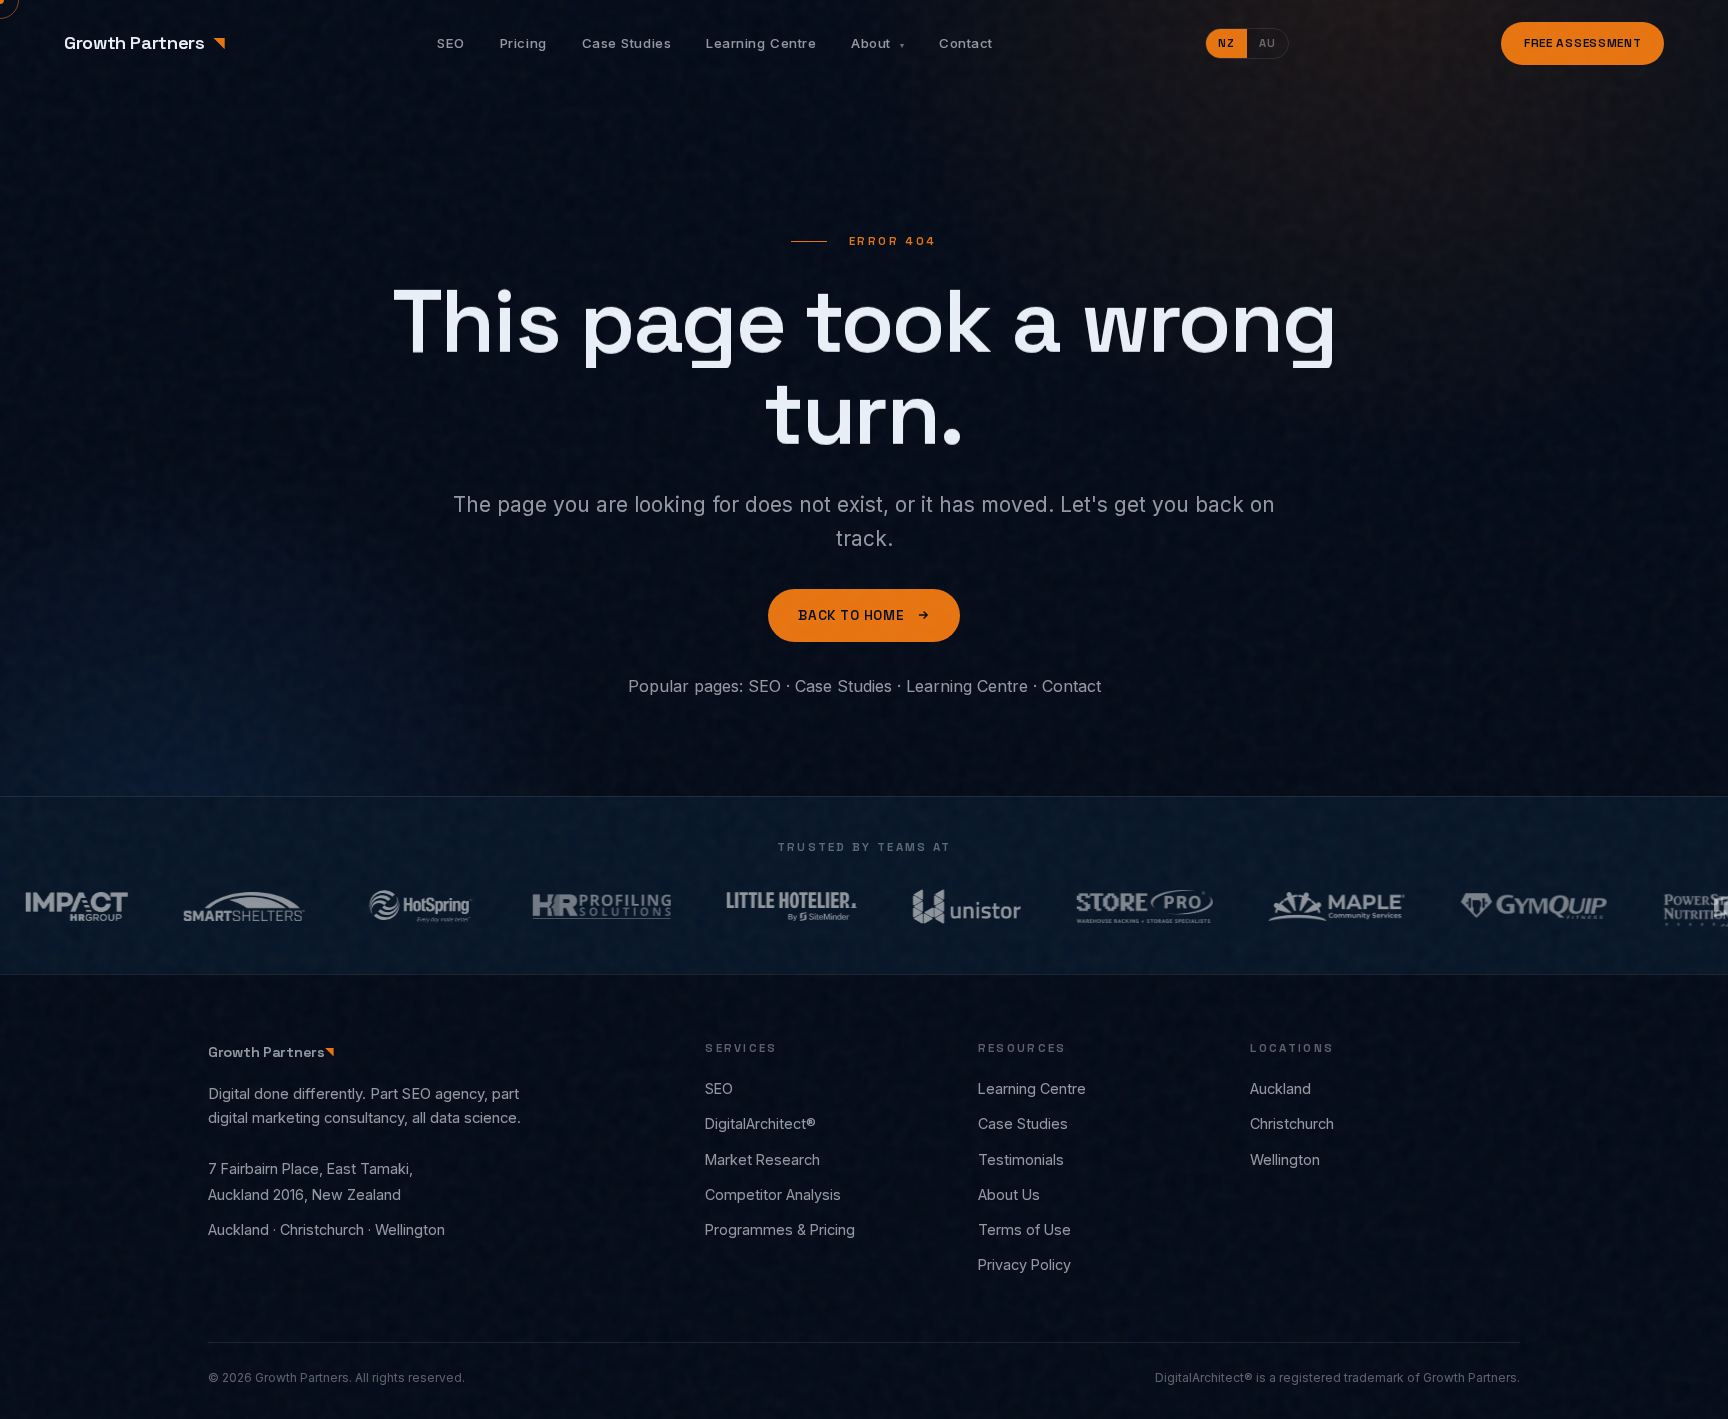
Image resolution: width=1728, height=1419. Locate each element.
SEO (451, 43)
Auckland (1280, 1088)
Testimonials (1021, 1159)
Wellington (1285, 1159)
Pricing (523, 43)
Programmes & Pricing (780, 1229)
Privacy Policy (1024, 1264)
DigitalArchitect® (760, 1123)
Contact (966, 43)
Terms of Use (1024, 1229)
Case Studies (626, 43)
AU (1267, 43)
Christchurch (1292, 1123)
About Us (1009, 1194)
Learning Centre (761, 43)
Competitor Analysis (773, 1194)
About (877, 43)
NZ (1226, 43)
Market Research (762, 1159)
